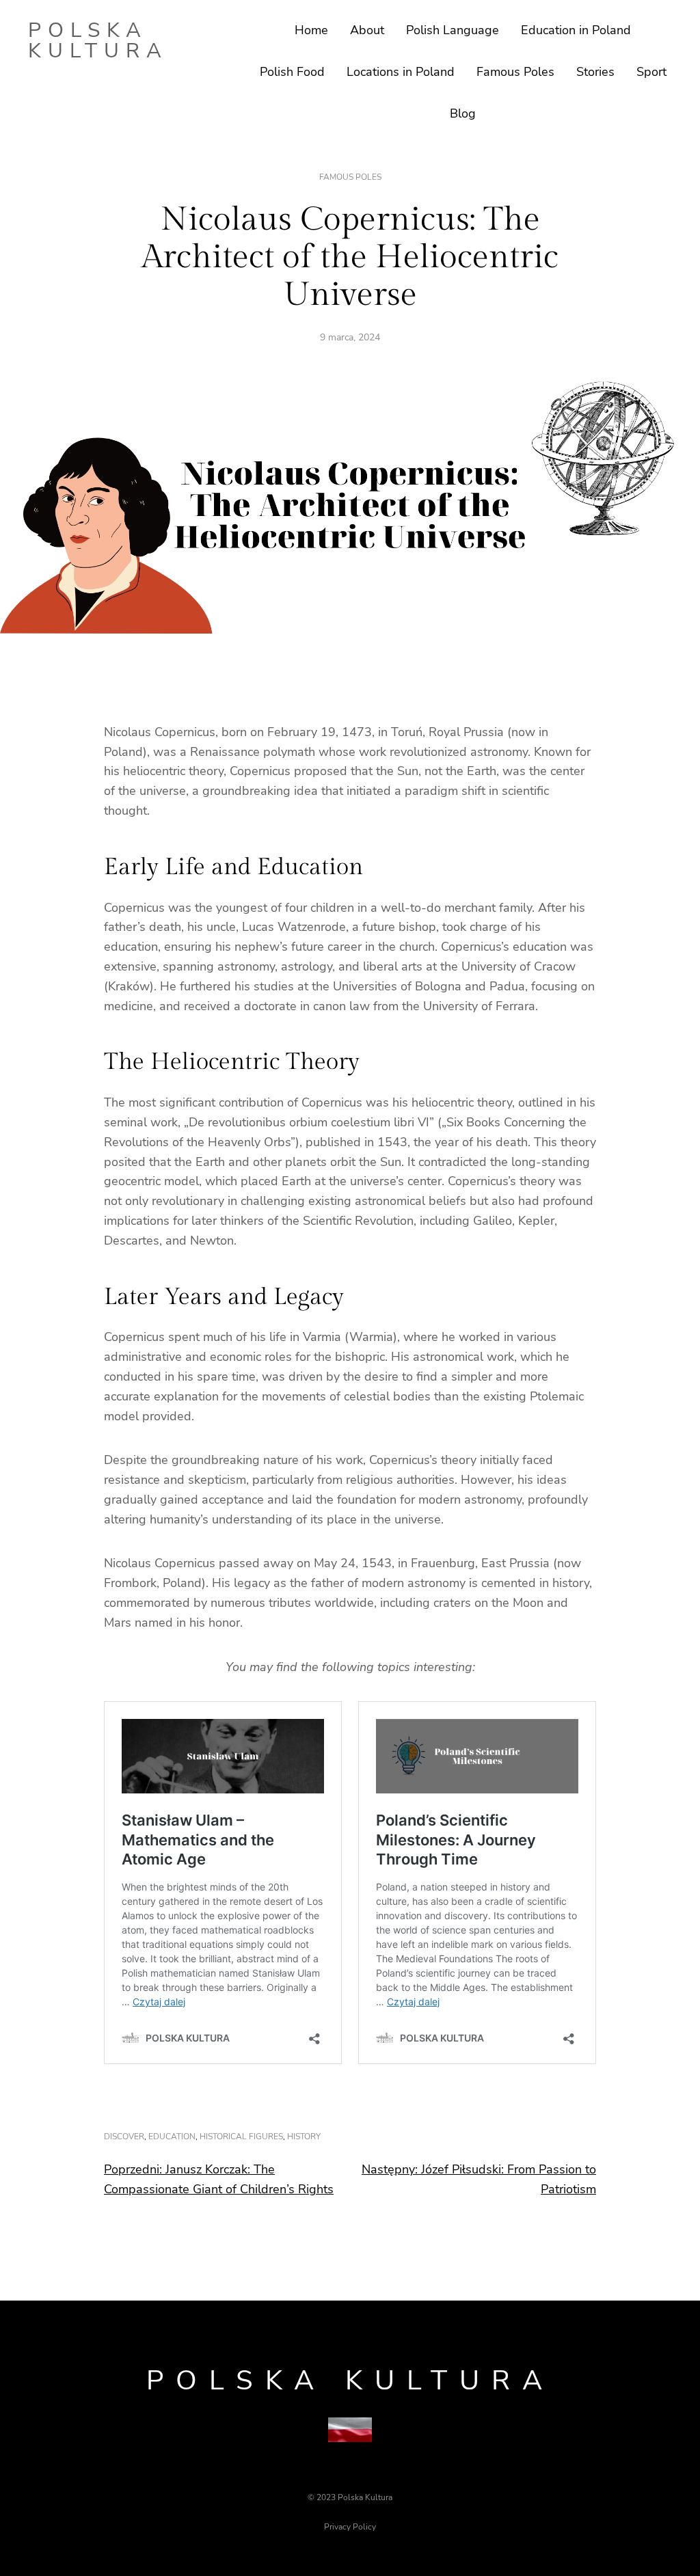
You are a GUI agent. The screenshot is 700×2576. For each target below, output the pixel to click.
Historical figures (241, 2137)
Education (172, 2137)
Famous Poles (350, 177)
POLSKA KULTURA (98, 41)
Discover (124, 2137)
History (304, 2137)
